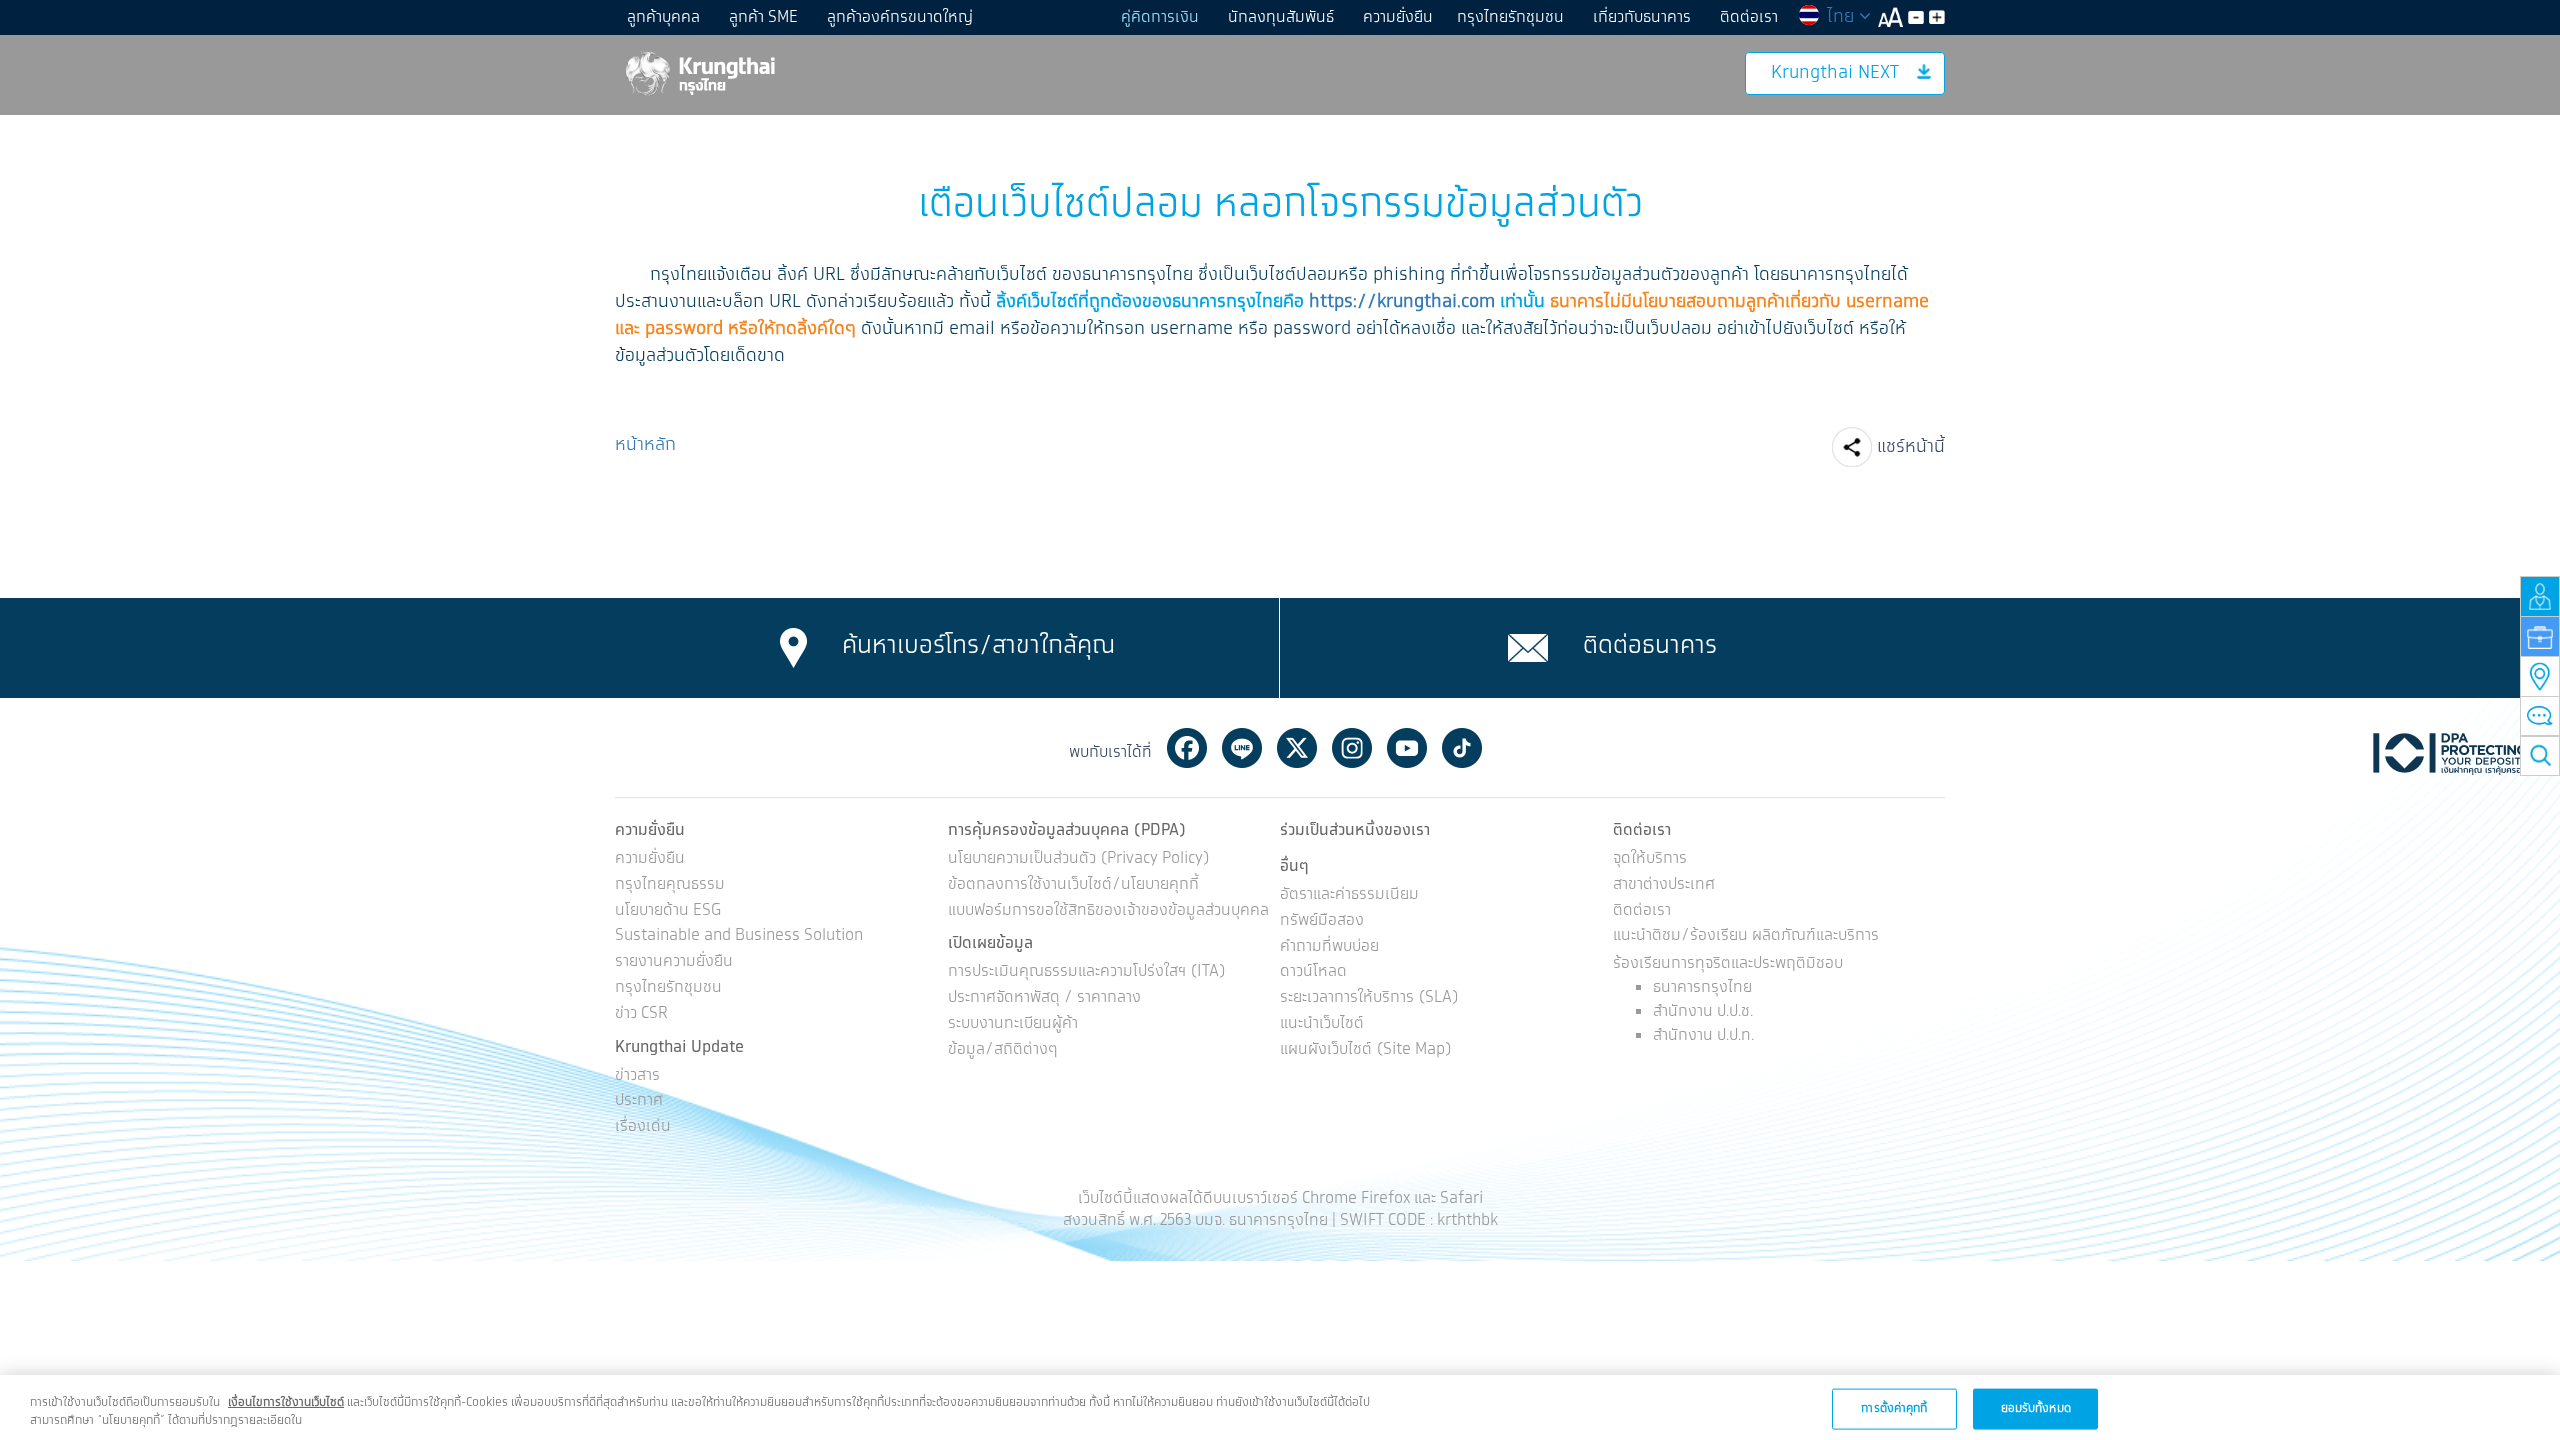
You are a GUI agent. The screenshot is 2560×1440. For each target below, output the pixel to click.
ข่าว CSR (641, 1014)
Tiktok (1462, 748)
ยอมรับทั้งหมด (2036, 1407)
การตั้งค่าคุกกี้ (1894, 1407)
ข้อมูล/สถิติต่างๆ (1003, 1050)
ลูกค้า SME (763, 17)
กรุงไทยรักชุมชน (1510, 17)
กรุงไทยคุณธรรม (670, 885)
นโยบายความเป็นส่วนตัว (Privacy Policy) (1079, 859)
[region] (1280, 1407)
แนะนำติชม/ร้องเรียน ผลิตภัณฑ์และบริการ (1746, 936)
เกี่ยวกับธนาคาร (1642, 17)
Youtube (1407, 748)
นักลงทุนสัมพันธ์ (1281, 17)
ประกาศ (639, 1101)
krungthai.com (1436, 302)
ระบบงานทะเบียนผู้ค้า (1013, 1024)
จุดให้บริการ (1650, 859)
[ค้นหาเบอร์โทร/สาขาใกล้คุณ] (793, 648)
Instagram (1352, 748)
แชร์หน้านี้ (1911, 447)
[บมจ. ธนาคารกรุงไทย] (699, 72)
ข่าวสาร (637, 1076)
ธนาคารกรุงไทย (1702, 987)
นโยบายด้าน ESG (668, 911)
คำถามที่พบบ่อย (1329, 947)
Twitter (1297, 748)
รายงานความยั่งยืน (674, 962)
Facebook (1187, 748)
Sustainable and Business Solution (739, 936)
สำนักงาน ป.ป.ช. (1703, 1011)
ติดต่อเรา (1749, 17)
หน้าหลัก (645, 445)
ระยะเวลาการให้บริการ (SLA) (1369, 998)
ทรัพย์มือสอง (1322, 921)
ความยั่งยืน (1398, 17)
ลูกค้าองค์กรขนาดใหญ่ (900, 17)
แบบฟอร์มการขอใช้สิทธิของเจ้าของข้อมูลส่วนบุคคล (1108, 911)
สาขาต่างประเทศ (1664, 885)
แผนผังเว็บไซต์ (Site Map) (1366, 1050)
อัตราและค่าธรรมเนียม (1349, 895)
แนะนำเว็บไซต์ (1322, 1024)
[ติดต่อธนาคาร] (1528, 648)
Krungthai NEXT (1835, 73)
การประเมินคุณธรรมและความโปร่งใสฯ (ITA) (1087, 972)
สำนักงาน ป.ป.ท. (1703, 1035)
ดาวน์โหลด (1313, 972)
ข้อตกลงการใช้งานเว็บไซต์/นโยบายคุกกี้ (1073, 885)
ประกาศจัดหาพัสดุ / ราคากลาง (1044, 998)
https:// (1343, 302)
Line (1242, 748)
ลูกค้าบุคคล (663, 17)
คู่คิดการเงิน (1160, 17)
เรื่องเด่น (643, 1127)
